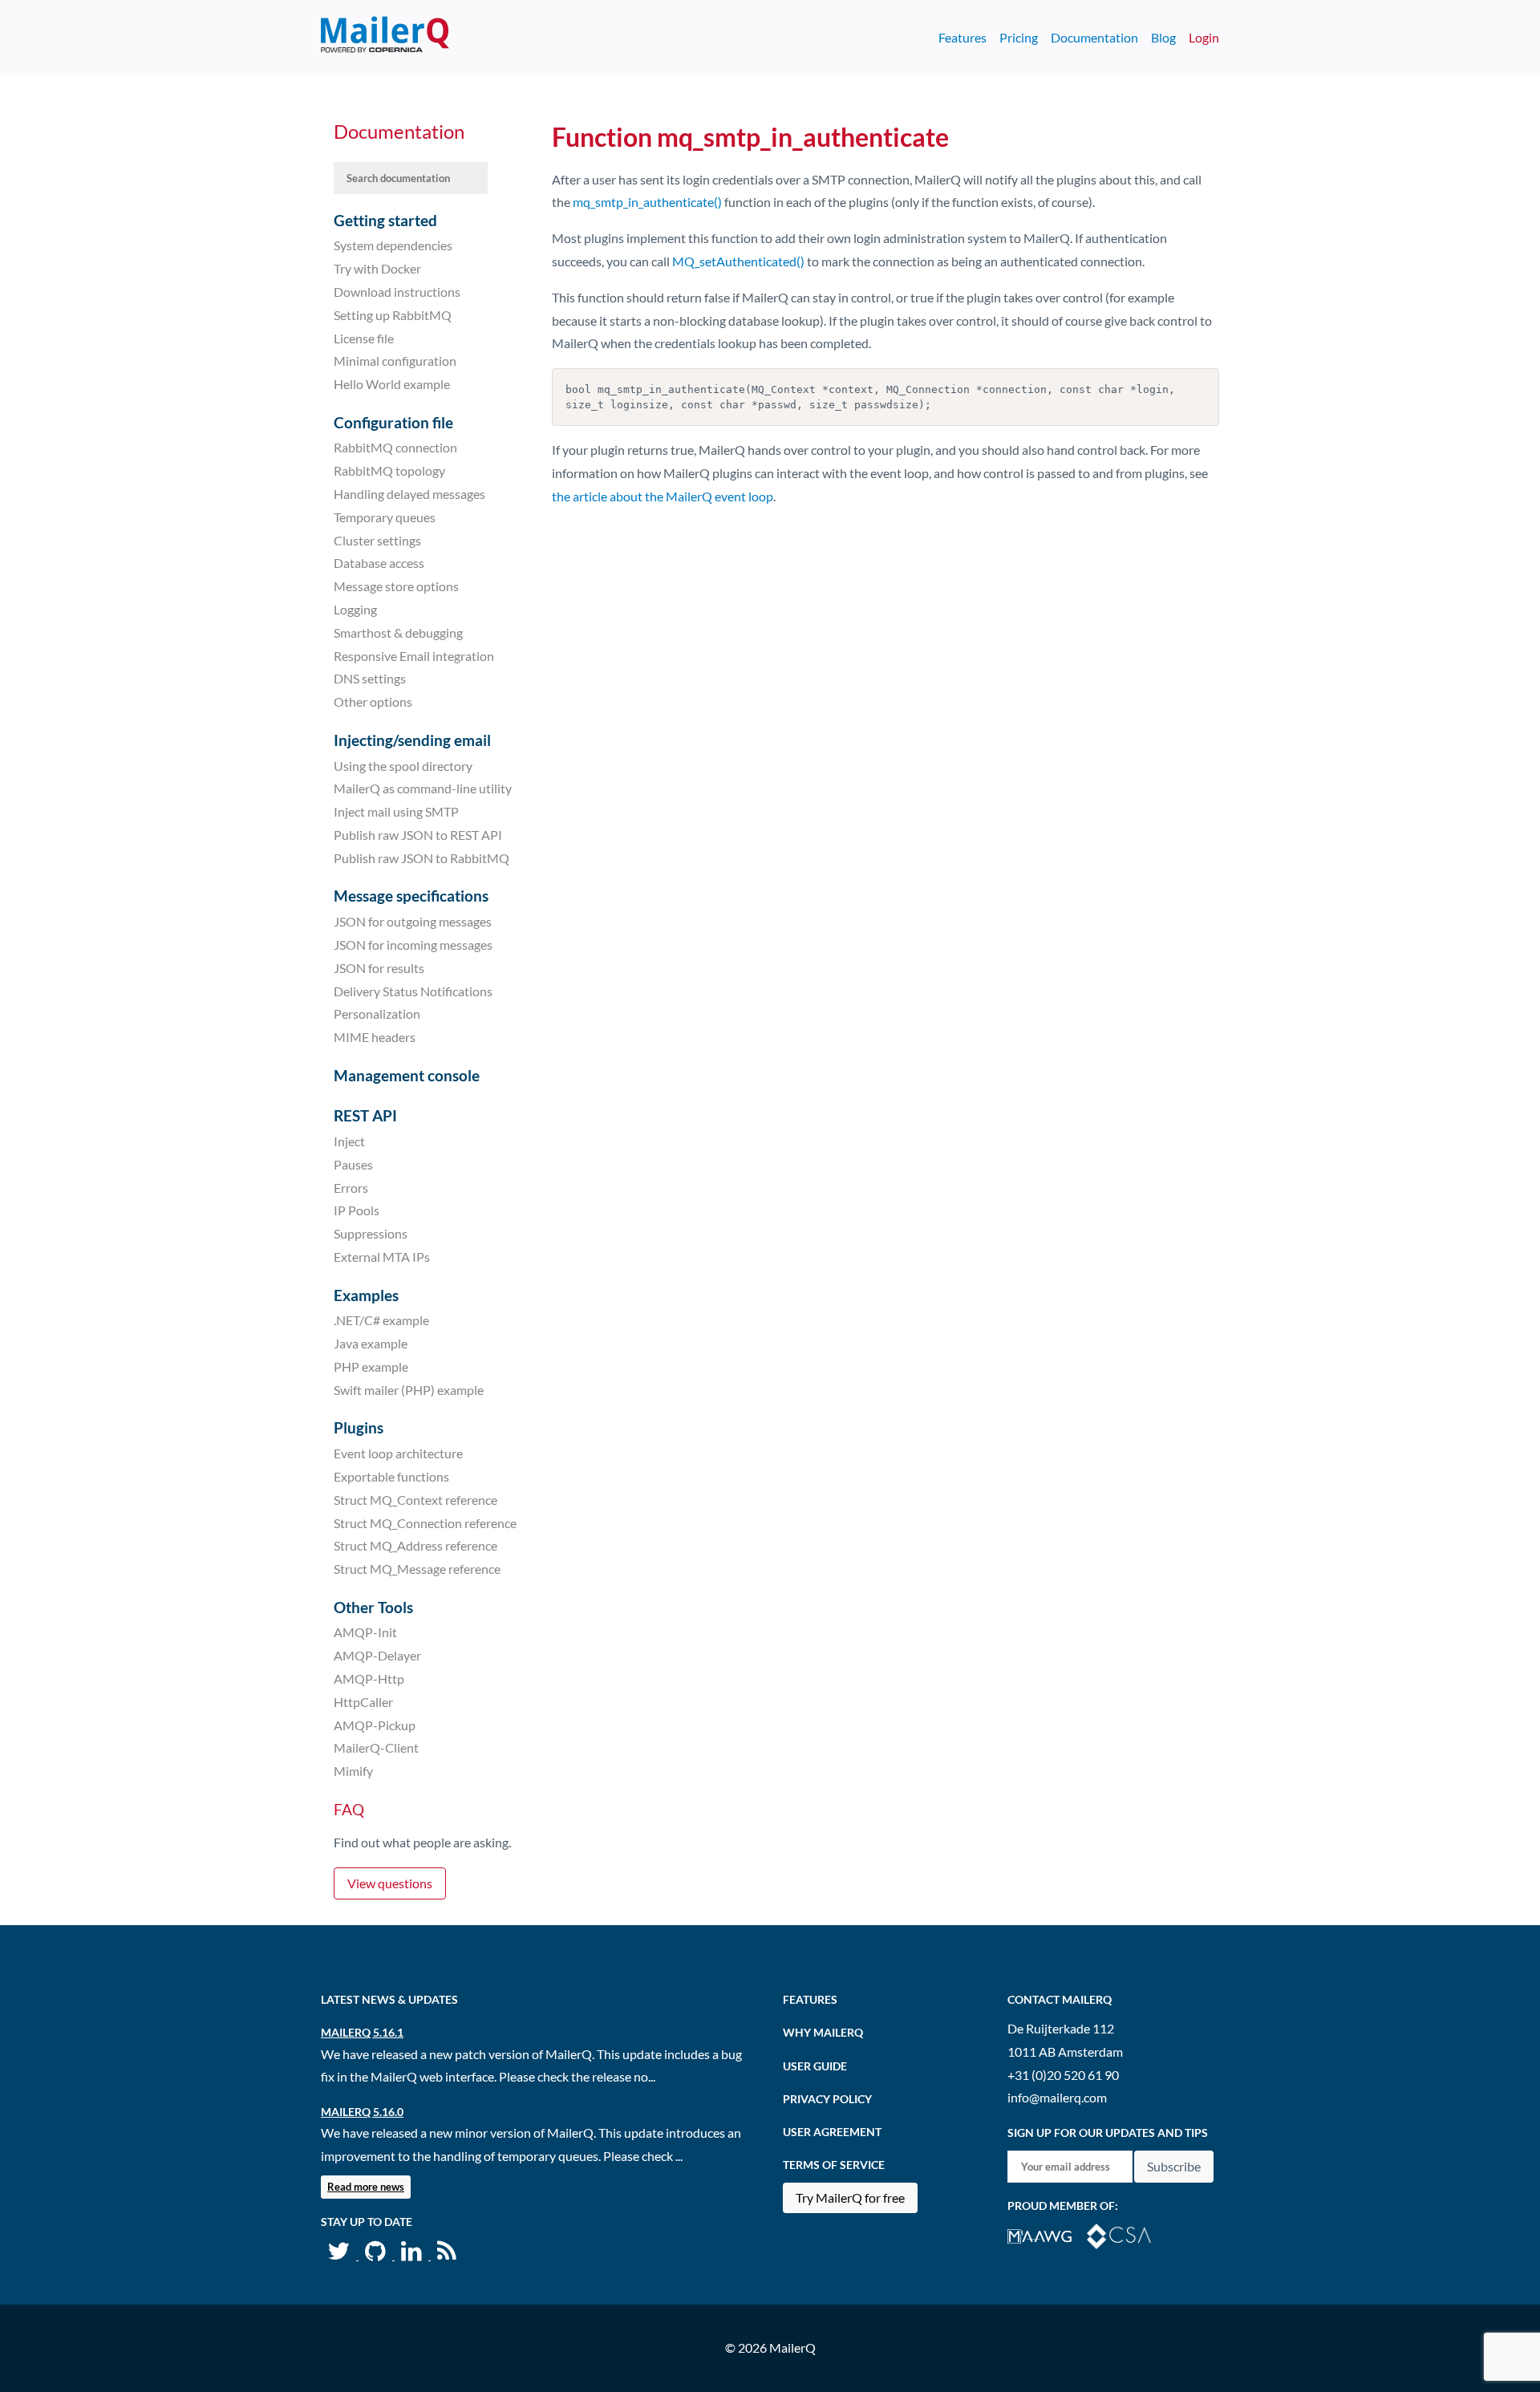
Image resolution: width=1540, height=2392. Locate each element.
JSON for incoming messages (413, 945)
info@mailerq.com (1057, 2097)
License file (364, 337)
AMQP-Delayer (377, 1655)
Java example (371, 1343)
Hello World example (392, 384)
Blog (1163, 37)
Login (1204, 37)
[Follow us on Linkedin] (413, 2254)
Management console (407, 1075)
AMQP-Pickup (375, 1724)
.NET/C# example (381, 1320)
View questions (390, 1883)
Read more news (366, 2187)
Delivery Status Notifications (413, 990)
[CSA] (1125, 2234)
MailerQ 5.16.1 (362, 2032)
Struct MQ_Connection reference (425, 1522)
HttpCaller (363, 1702)
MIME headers (375, 1037)
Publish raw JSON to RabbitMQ (421, 858)
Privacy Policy (827, 2099)
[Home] (385, 38)
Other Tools (373, 1607)
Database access (379, 563)
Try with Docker (377, 268)
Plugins (359, 1427)
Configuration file (393, 422)
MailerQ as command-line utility (423, 788)
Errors (351, 1187)
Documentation (1094, 37)
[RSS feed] (447, 2254)
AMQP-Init (365, 1632)
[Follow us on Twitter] (340, 2254)
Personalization (377, 1014)
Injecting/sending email (412, 740)
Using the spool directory (403, 765)
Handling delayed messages (409, 494)
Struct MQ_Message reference (417, 1569)
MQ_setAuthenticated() (738, 261)
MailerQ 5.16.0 (362, 2112)
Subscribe (1174, 2166)
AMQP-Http (369, 1678)
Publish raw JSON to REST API (418, 835)
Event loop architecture (398, 1453)
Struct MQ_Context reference (415, 1500)
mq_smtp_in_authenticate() (647, 202)
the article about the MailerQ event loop (663, 496)
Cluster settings (377, 539)
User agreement (832, 2132)
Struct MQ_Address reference (415, 1545)
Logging (355, 609)
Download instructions (397, 292)
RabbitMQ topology (389, 470)
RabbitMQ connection (395, 447)
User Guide (815, 2066)
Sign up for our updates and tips (1108, 2133)
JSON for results (379, 968)
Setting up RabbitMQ (393, 315)
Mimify (353, 1771)
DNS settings (370, 678)
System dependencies (393, 245)
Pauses (353, 1164)
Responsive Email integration (414, 655)
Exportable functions (391, 1476)
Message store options (396, 586)
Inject (349, 1141)
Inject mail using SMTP (396, 811)
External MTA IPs (382, 1257)
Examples (366, 1295)
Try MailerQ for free (850, 2197)
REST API (365, 1115)
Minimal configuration (395, 361)
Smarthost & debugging (398, 632)
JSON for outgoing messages (413, 921)
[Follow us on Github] (377, 2254)
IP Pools (357, 1210)
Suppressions (371, 1233)
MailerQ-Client (376, 1747)
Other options (373, 701)
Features (962, 37)
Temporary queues (385, 517)
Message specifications (411, 896)
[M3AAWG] (1047, 2234)
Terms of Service (834, 2165)
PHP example (371, 1366)
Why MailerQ (823, 2032)
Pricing (1019, 37)
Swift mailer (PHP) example (409, 1390)
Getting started (385, 220)
